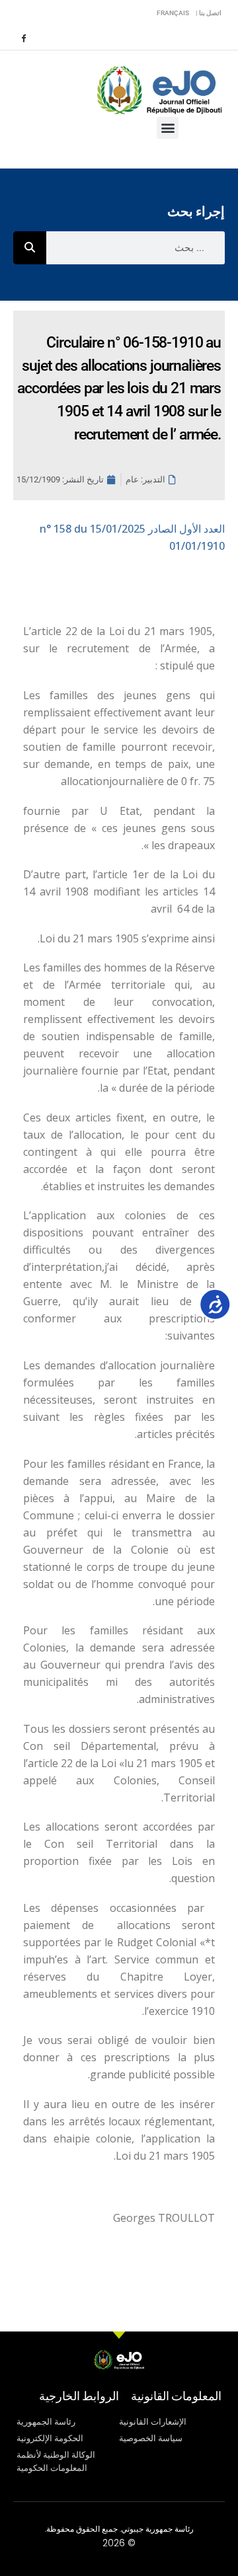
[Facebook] (23, 38)
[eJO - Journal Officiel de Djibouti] (159, 89)
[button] (168, 128)
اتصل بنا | (209, 13)
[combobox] (136, 248)
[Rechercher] (30, 248)
